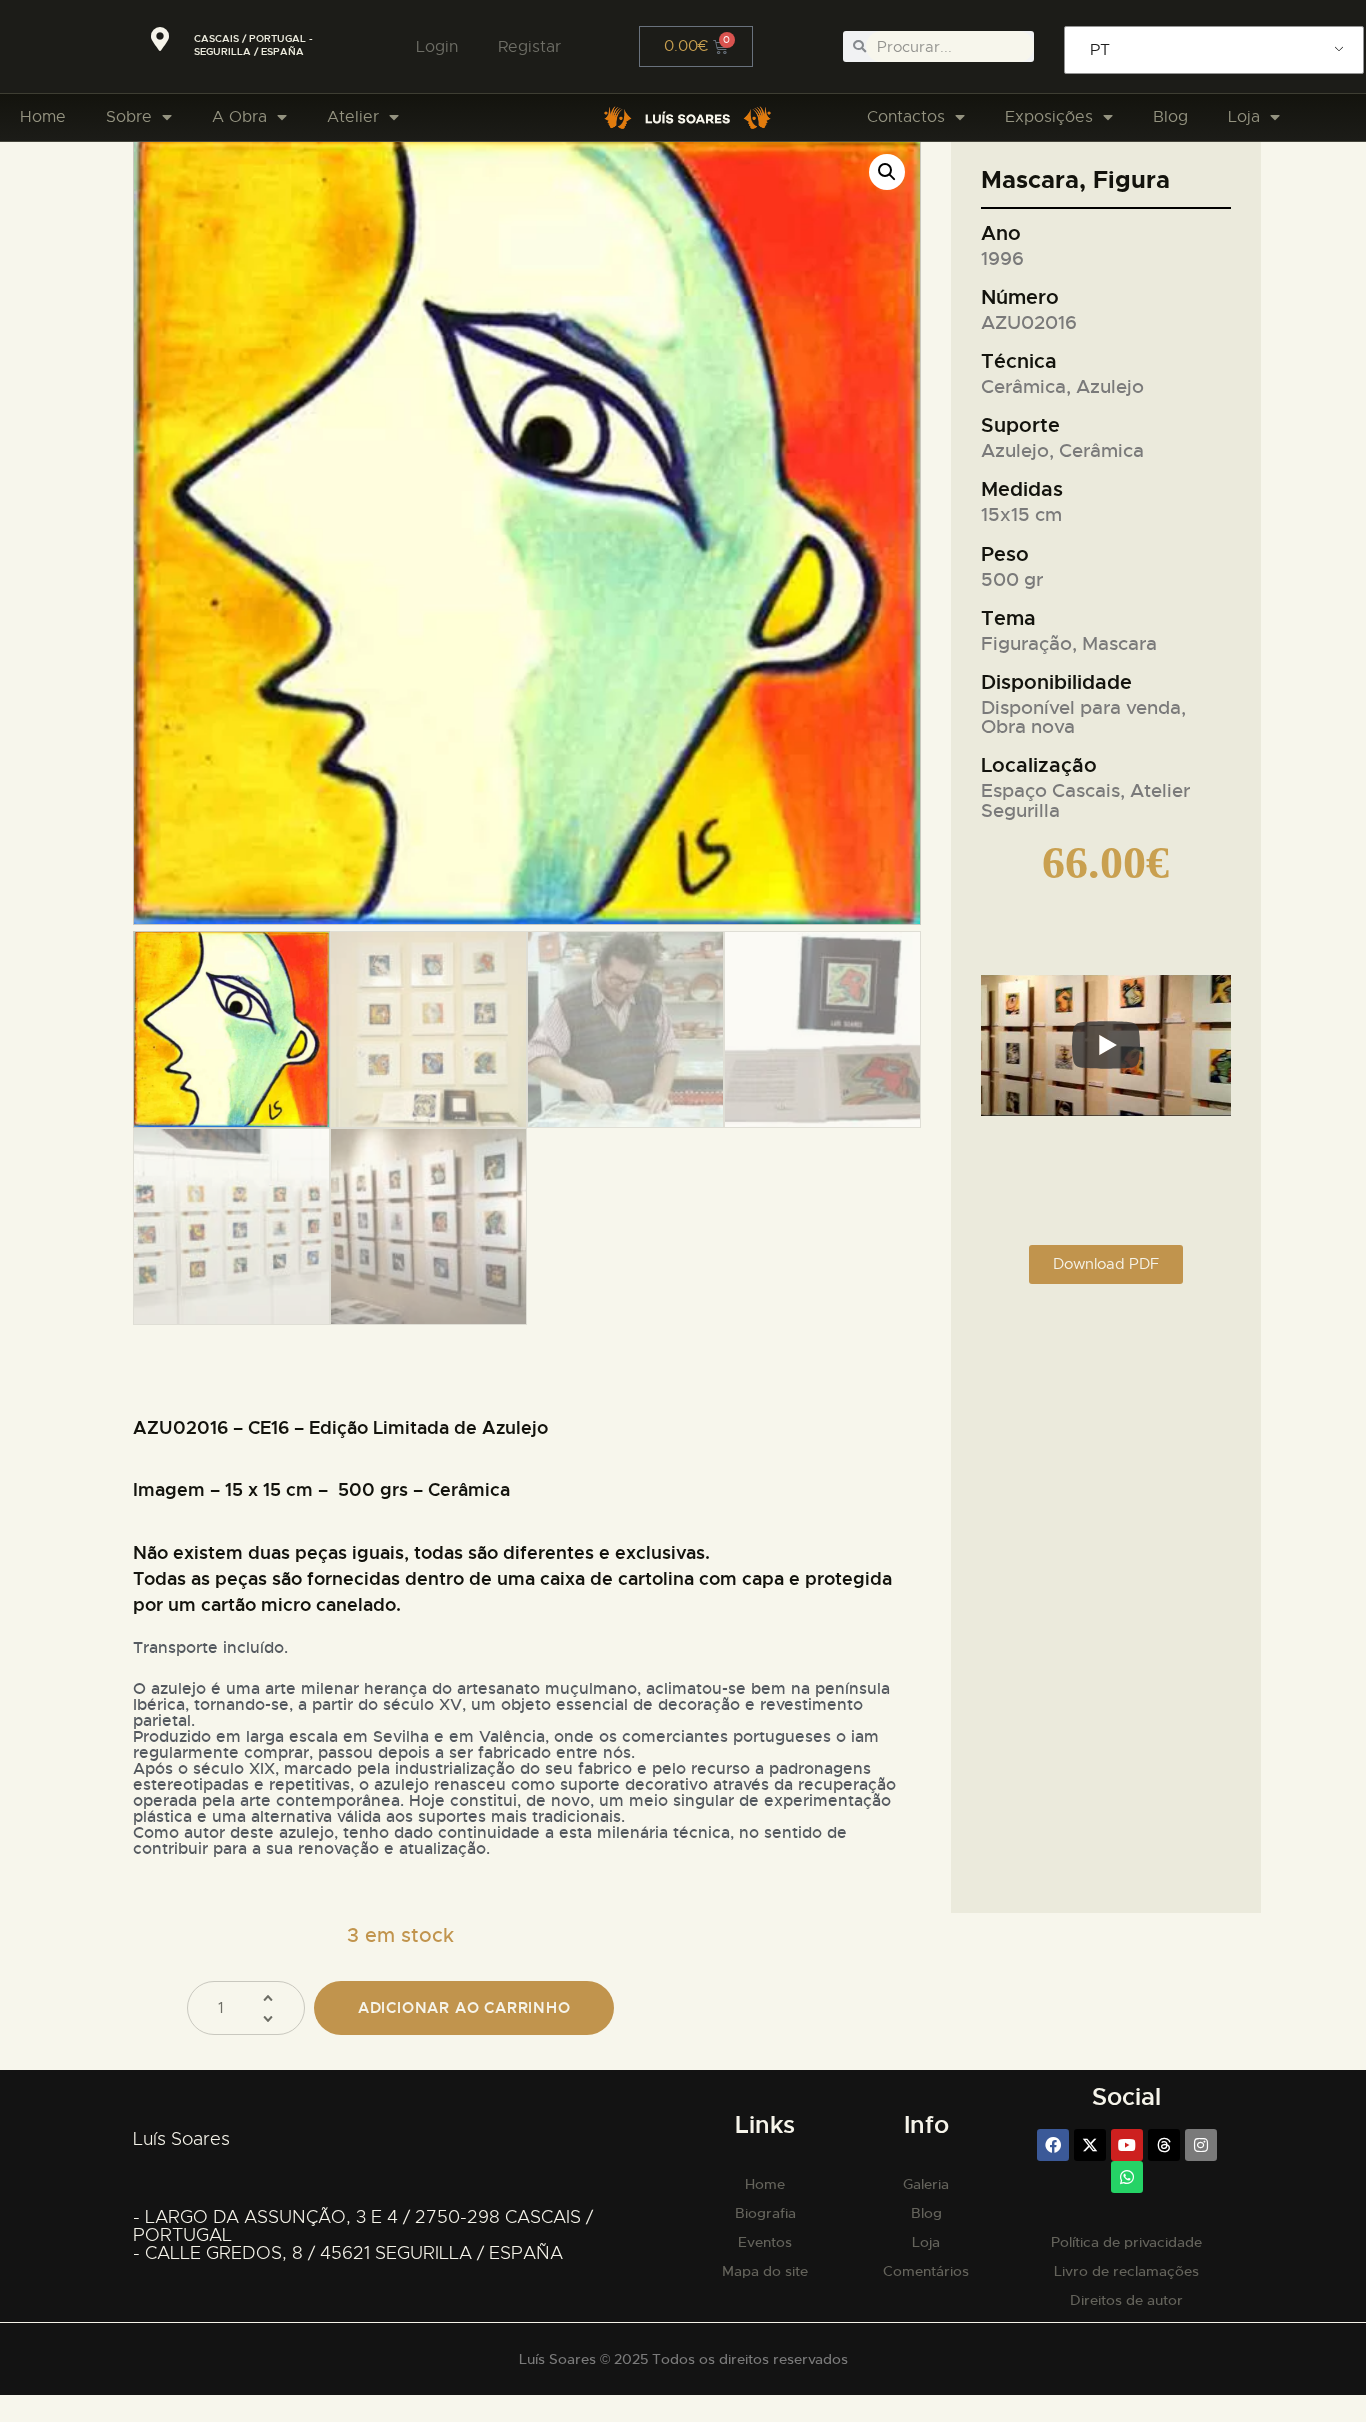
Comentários (926, 2271)
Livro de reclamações (1126, 2271)
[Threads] (1164, 2145)
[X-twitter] (1090, 2145)
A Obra (239, 117)
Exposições (1049, 117)
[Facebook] (1053, 2145)
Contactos (906, 117)
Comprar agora (464, 2008)
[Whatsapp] (1127, 2177)
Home (43, 117)
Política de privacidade (1126, 2242)
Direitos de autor (1126, 2300)
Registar (529, 47)
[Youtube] (1127, 2145)
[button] (887, 172)
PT (1100, 50)
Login (437, 47)
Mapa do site (765, 2271)
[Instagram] (1201, 2145)
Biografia (765, 2213)
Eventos (765, 2242)
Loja (1244, 117)
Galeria (926, 2184)
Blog (1170, 117)
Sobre (129, 117)
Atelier (353, 117)
